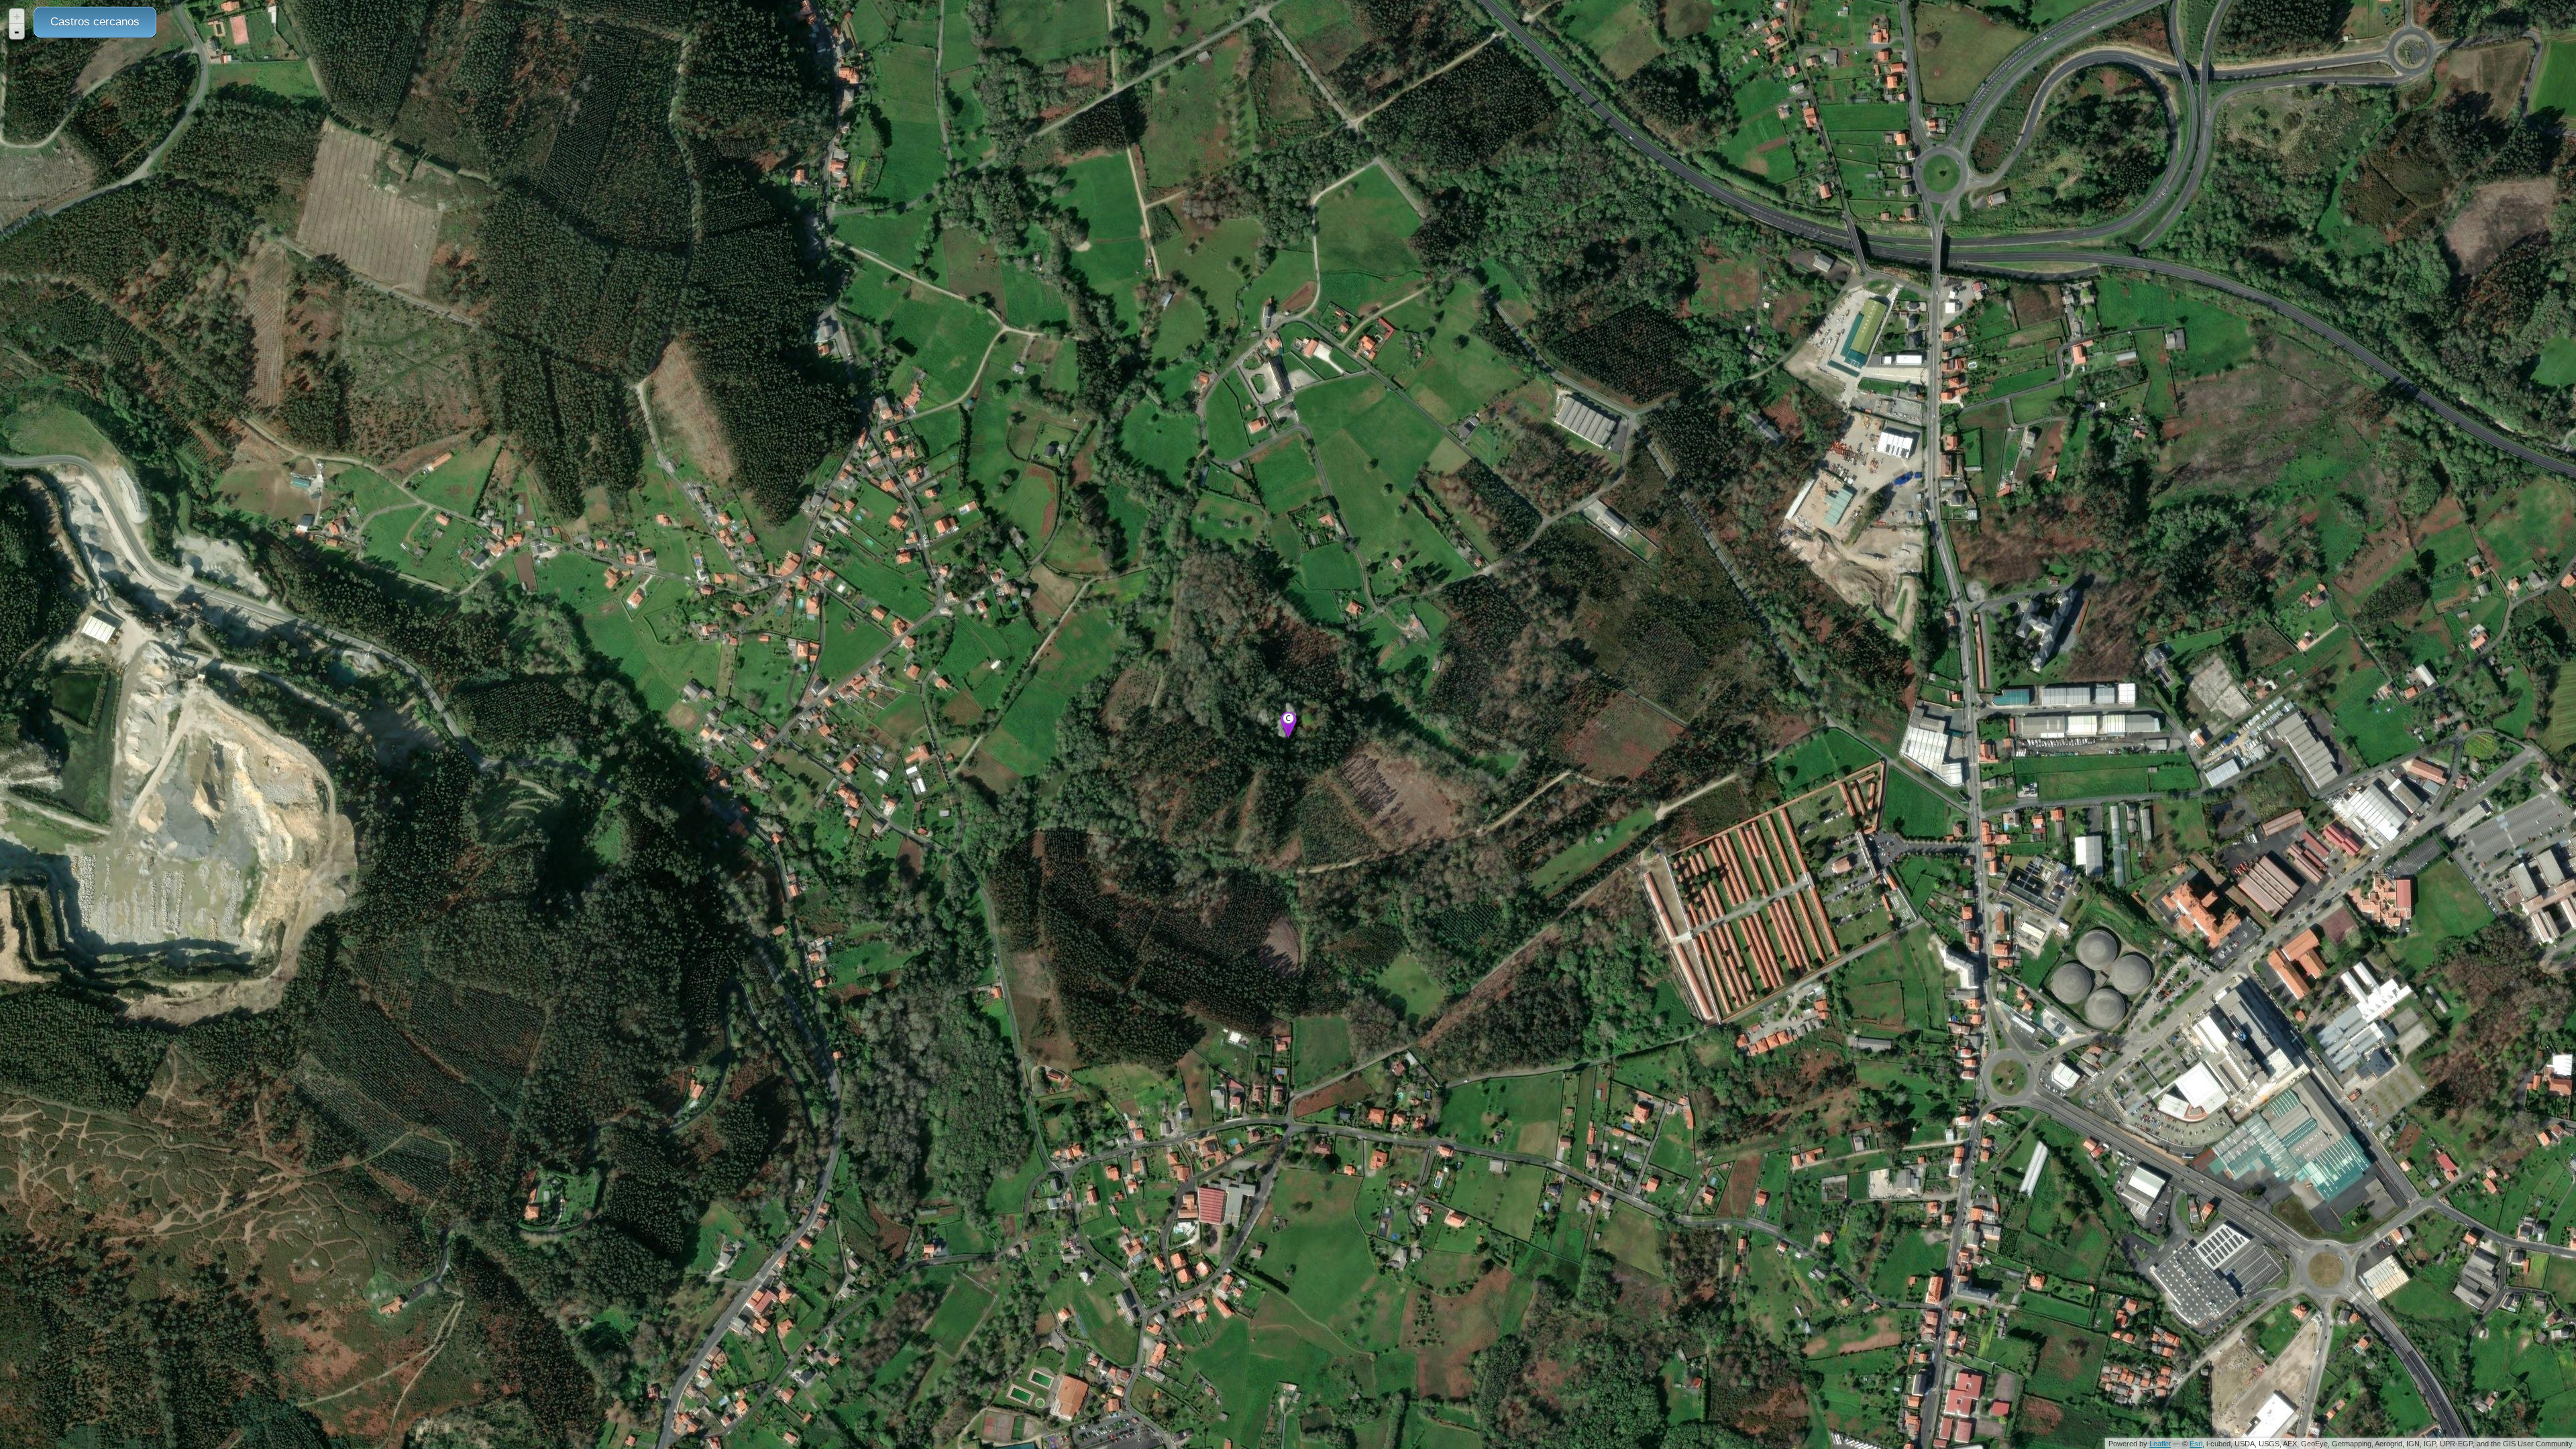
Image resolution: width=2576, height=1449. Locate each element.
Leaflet (2160, 1444)
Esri (2196, 1444)
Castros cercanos (95, 22)
